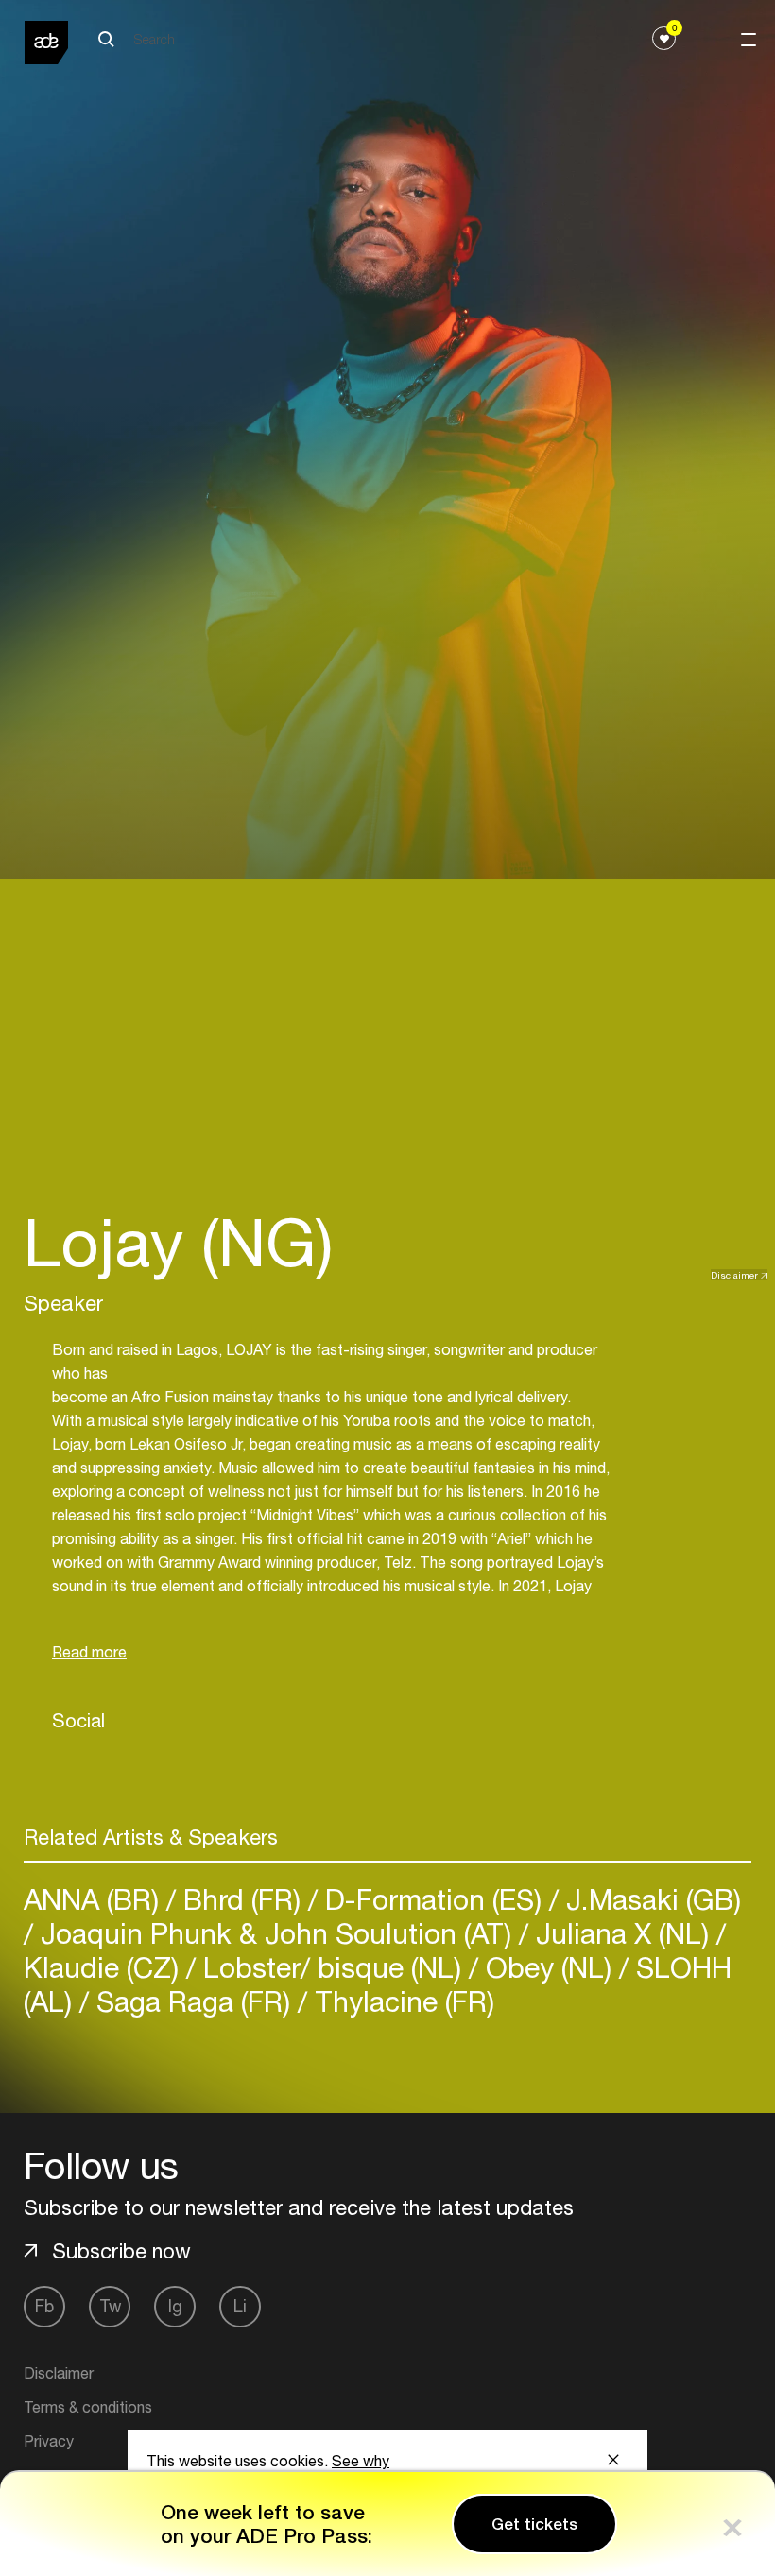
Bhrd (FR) (242, 1899)
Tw (110, 2306)
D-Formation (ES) (433, 1899)
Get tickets (534, 2524)
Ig (175, 2306)
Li (240, 2306)
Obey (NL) (549, 1967)
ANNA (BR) (95, 1899)
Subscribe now (121, 2251)
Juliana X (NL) (622, 1933)
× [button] (732, 2524)
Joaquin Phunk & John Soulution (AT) (276, 1933)
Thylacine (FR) (401, 2001)
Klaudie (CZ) (105, 1967)
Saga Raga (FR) (193, 2001)
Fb (44, 2306)
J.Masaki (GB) (650, 1899)
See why (361, 2461)
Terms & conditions (88, 2407)
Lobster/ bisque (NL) (332, 1967)
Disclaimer (734, 1275)
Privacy (49, 2441)
